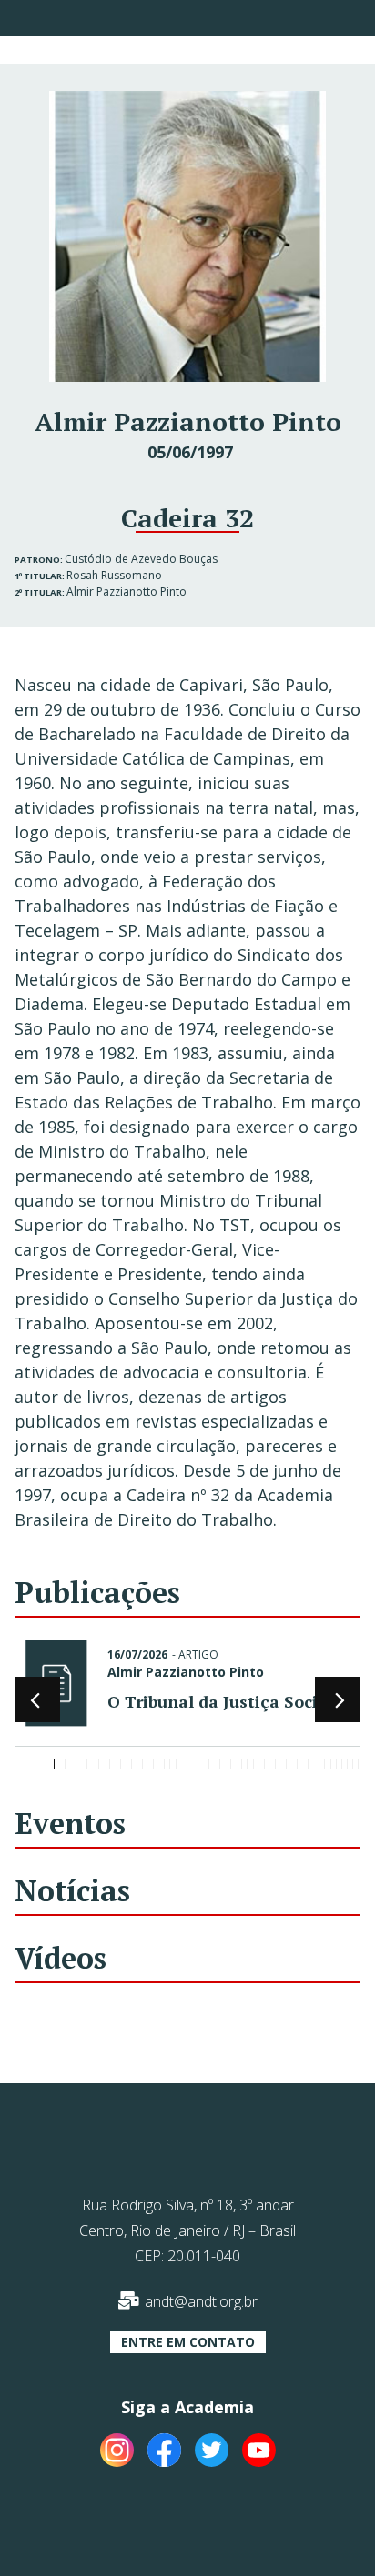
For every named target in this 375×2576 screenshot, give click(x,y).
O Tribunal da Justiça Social (220, 1701)
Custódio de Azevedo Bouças (141, 559)
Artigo (198, 1654)
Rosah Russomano (114, 575)
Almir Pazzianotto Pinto (127, 591)
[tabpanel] (187, 1687)
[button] (188, 2342)
